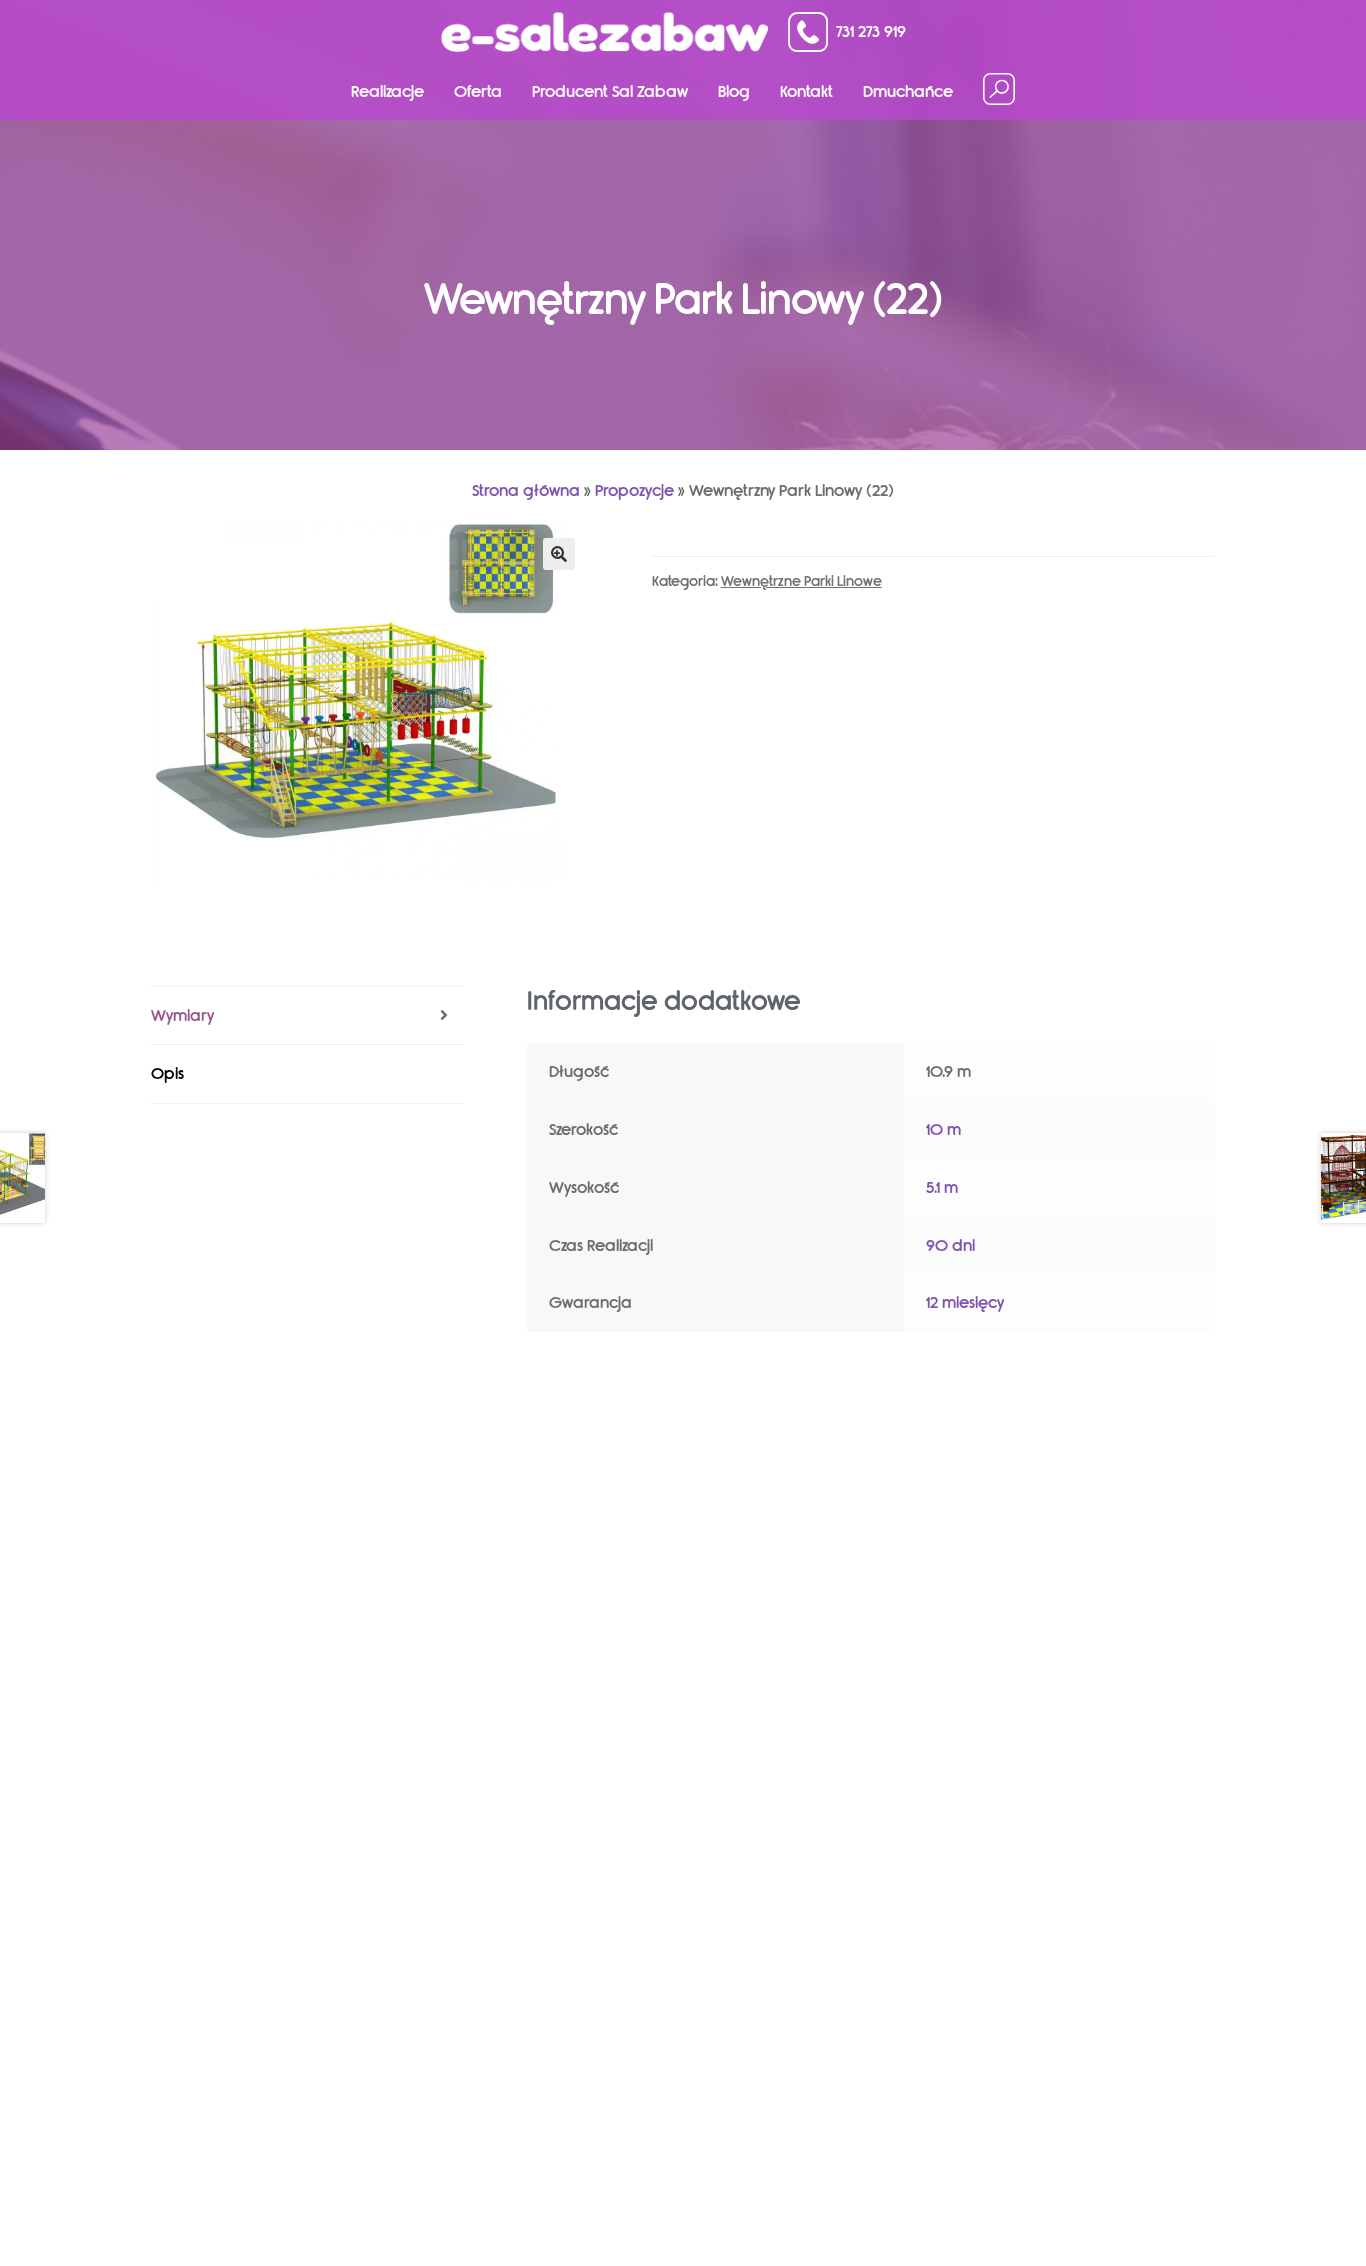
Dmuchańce (908, 91)
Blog (734, 91)
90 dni (950, 1245)
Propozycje (634, 490)
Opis (167, 1073)
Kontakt (806, 91)
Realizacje (387, 91)
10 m (943, 1129)
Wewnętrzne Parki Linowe (801, 581)
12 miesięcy (965, 1302)
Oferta (478, 91)
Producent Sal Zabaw (610, 91)
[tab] (307, 1016)
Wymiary (182, 1015)
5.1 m (942, 1187)
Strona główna (526, 490)
